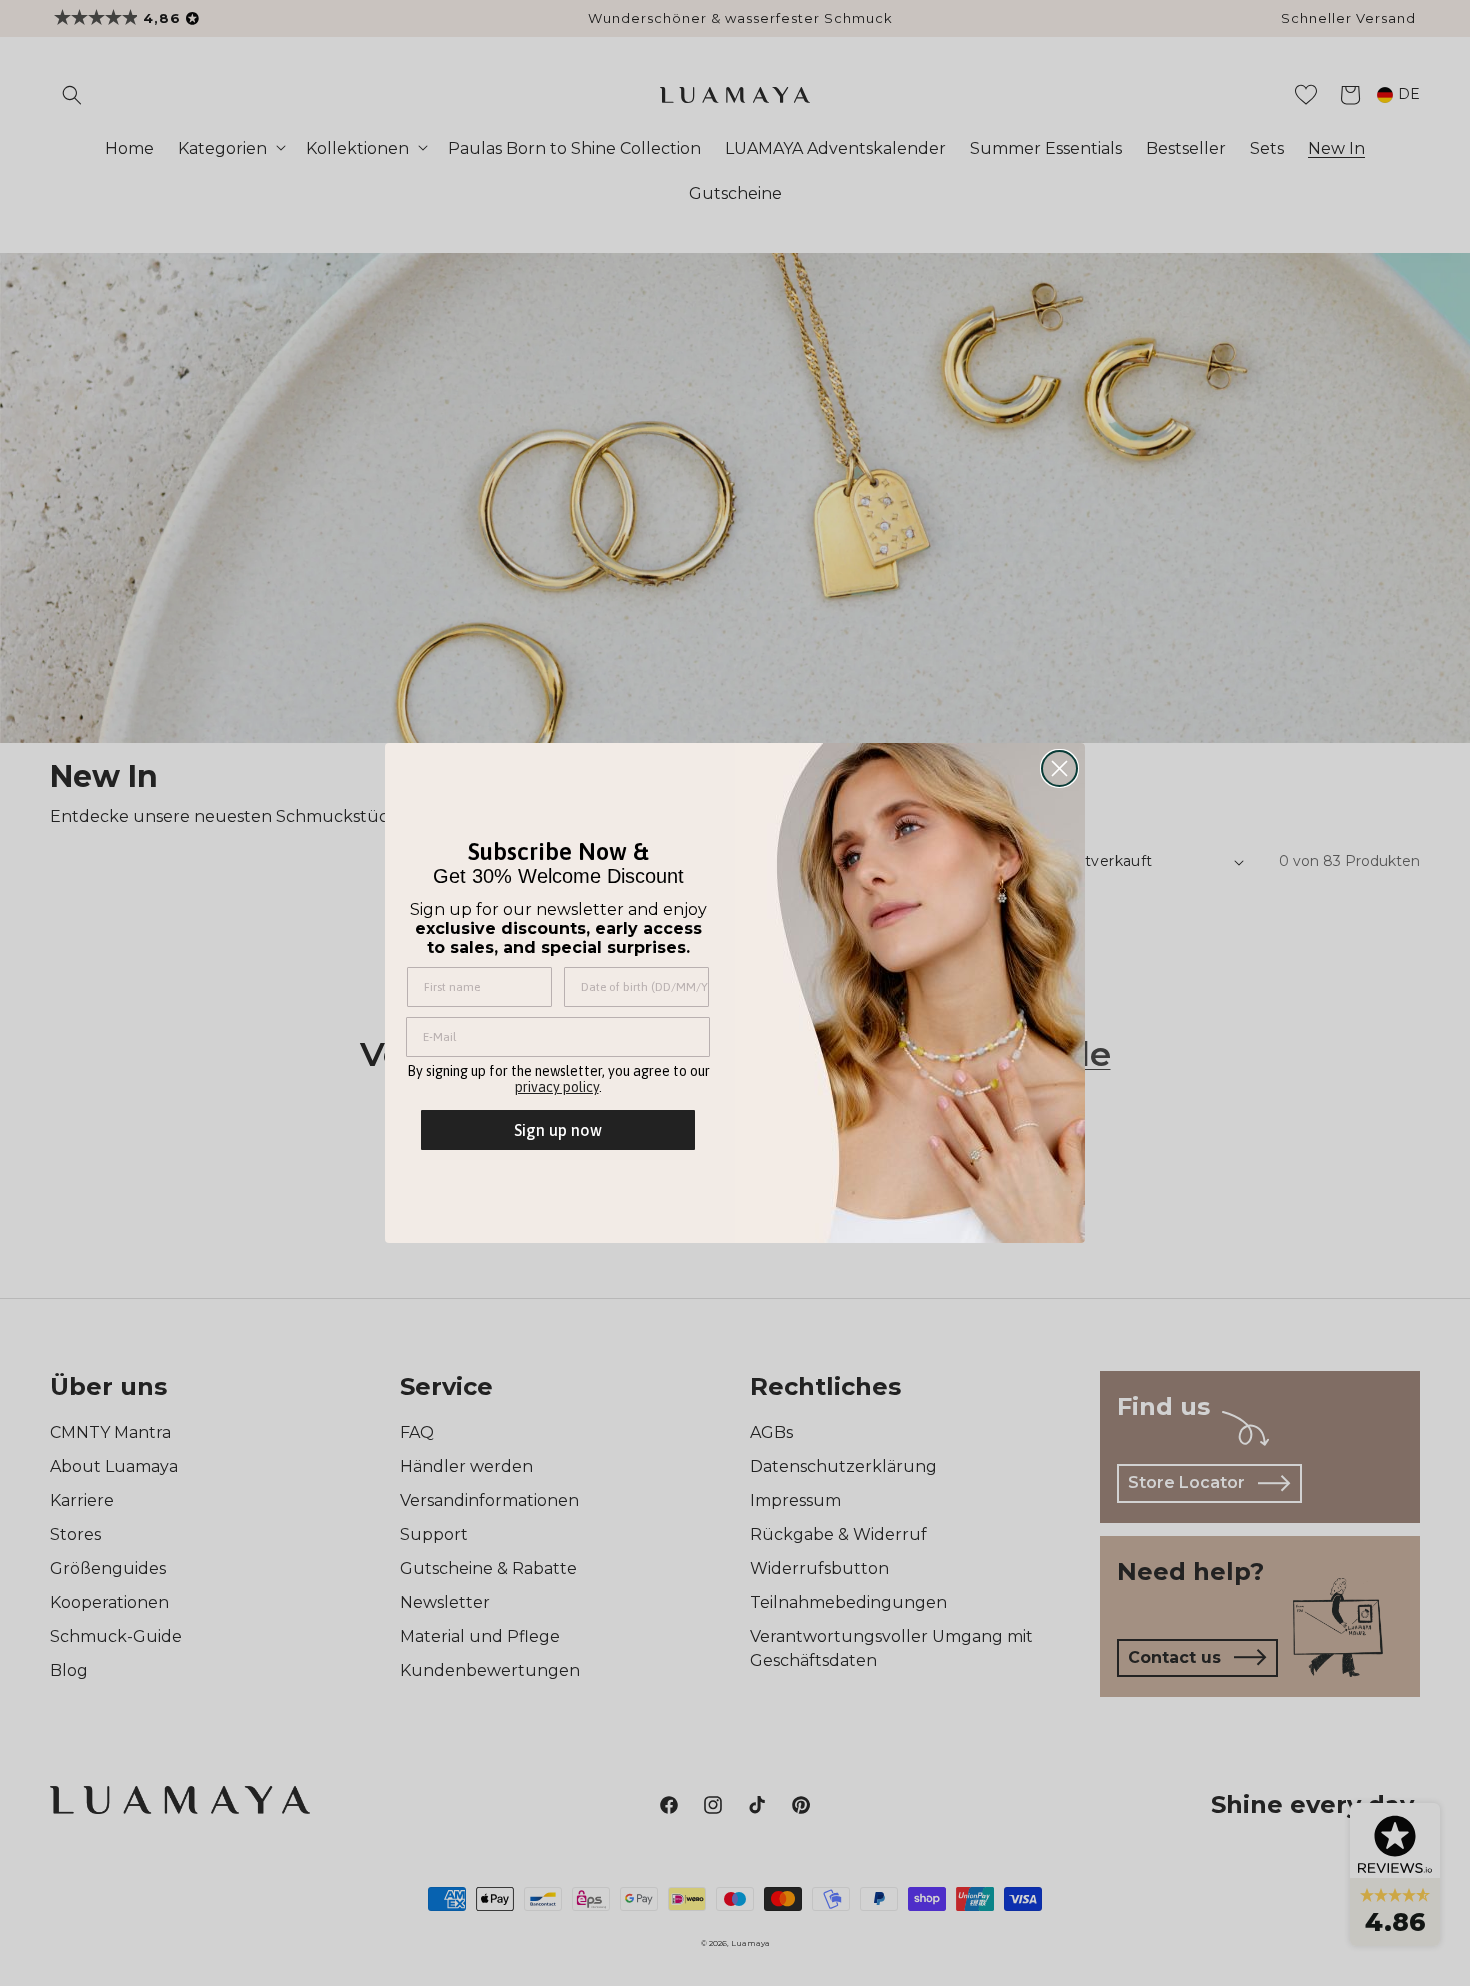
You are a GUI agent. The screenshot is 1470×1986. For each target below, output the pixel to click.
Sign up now (558, 1130)
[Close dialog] (1059, 768)
